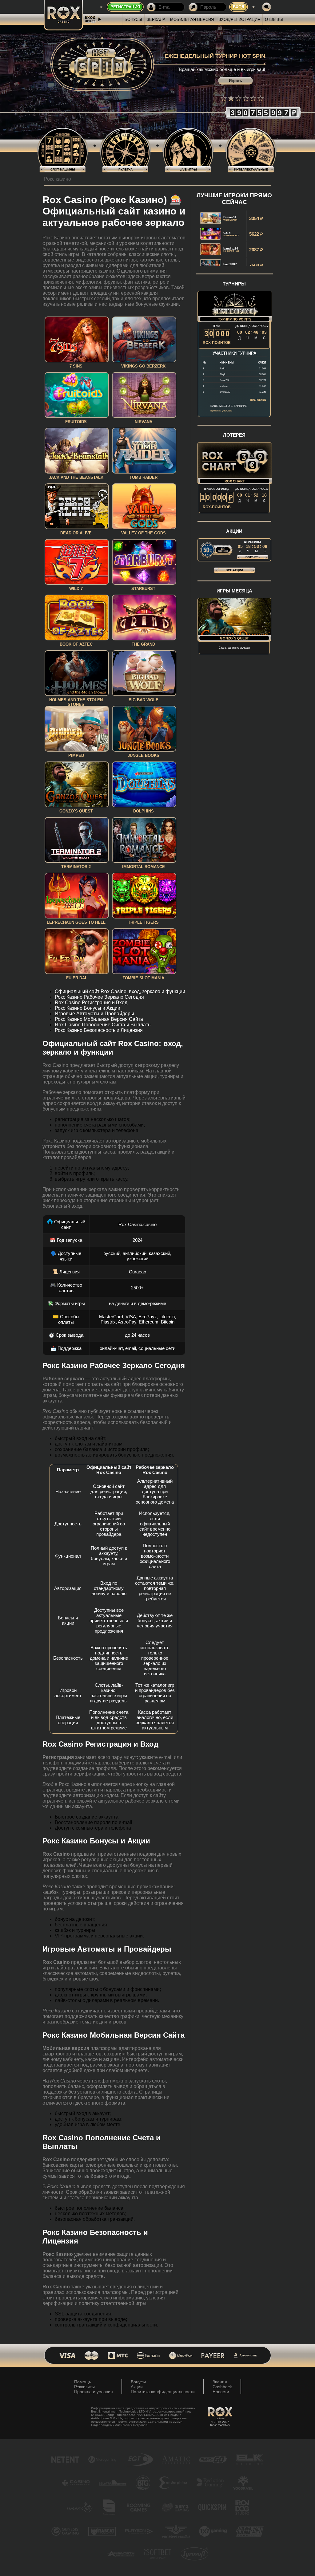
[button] (224, 98)
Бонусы (133, 20)
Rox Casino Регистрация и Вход (91, 1003)
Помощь (83, 2382)
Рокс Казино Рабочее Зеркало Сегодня (99, 997)
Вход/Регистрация (239, 20)
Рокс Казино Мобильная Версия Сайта (99, 1019)
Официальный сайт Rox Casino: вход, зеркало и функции (120, 991)
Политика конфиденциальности (163, 2392)
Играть (235, 81)
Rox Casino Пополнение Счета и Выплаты (103, 1025)
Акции (137, 2387)
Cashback (222, 2387)
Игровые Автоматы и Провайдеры (94, 1014)
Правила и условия (94, 2392)
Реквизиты (84, 2387)
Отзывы (274, 20)
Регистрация (125, 7)
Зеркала (156, 20)
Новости (221, 2392)
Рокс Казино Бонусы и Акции (88, 1008)
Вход (239, 7)
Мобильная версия (192, 20)
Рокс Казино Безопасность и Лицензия (99, 1030)
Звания (220, 2382)
